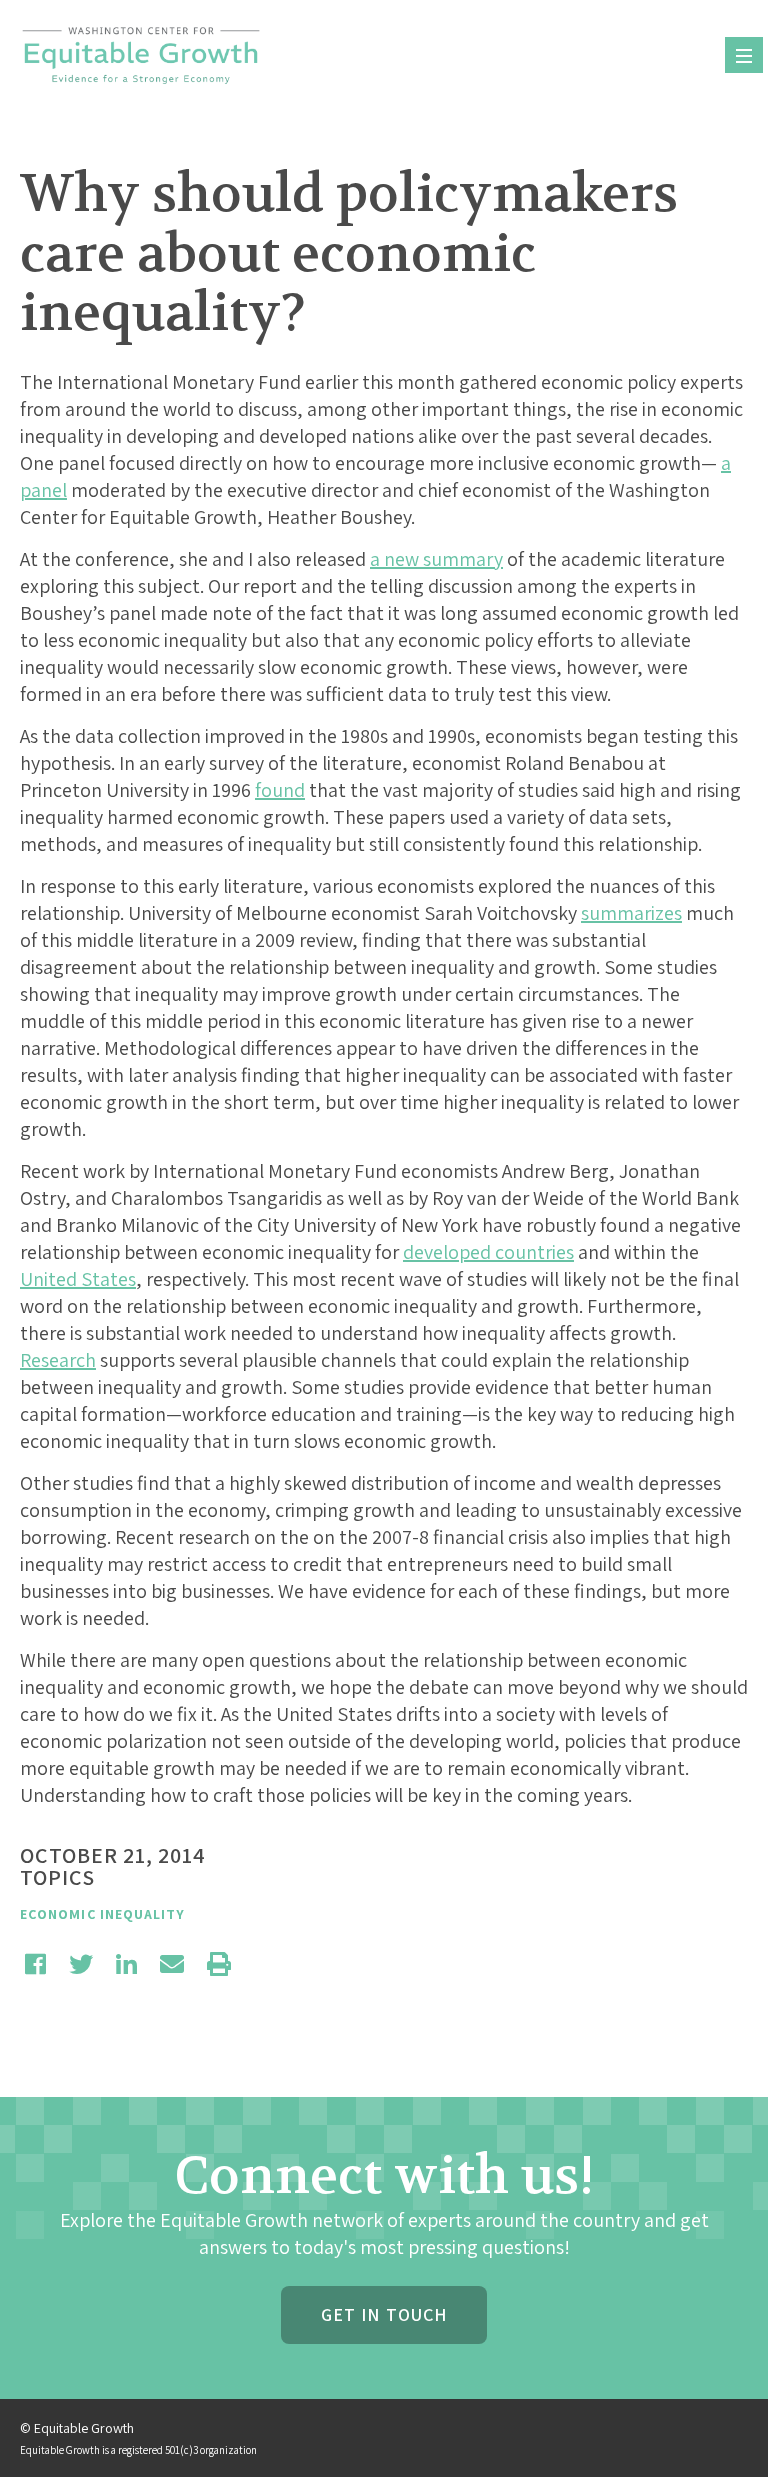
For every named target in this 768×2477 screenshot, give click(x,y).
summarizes (631, 913)
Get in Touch (384, 2314)
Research (58, 1360)
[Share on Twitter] (81, 1964)
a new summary (436, 559)
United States (78, 1279)
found (280, 790)
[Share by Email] (172, 1964)
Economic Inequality (103, 1914)
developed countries (488, 1252)
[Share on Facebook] (35, 1964)
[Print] (219, 1964)
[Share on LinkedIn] (126, 1964)
